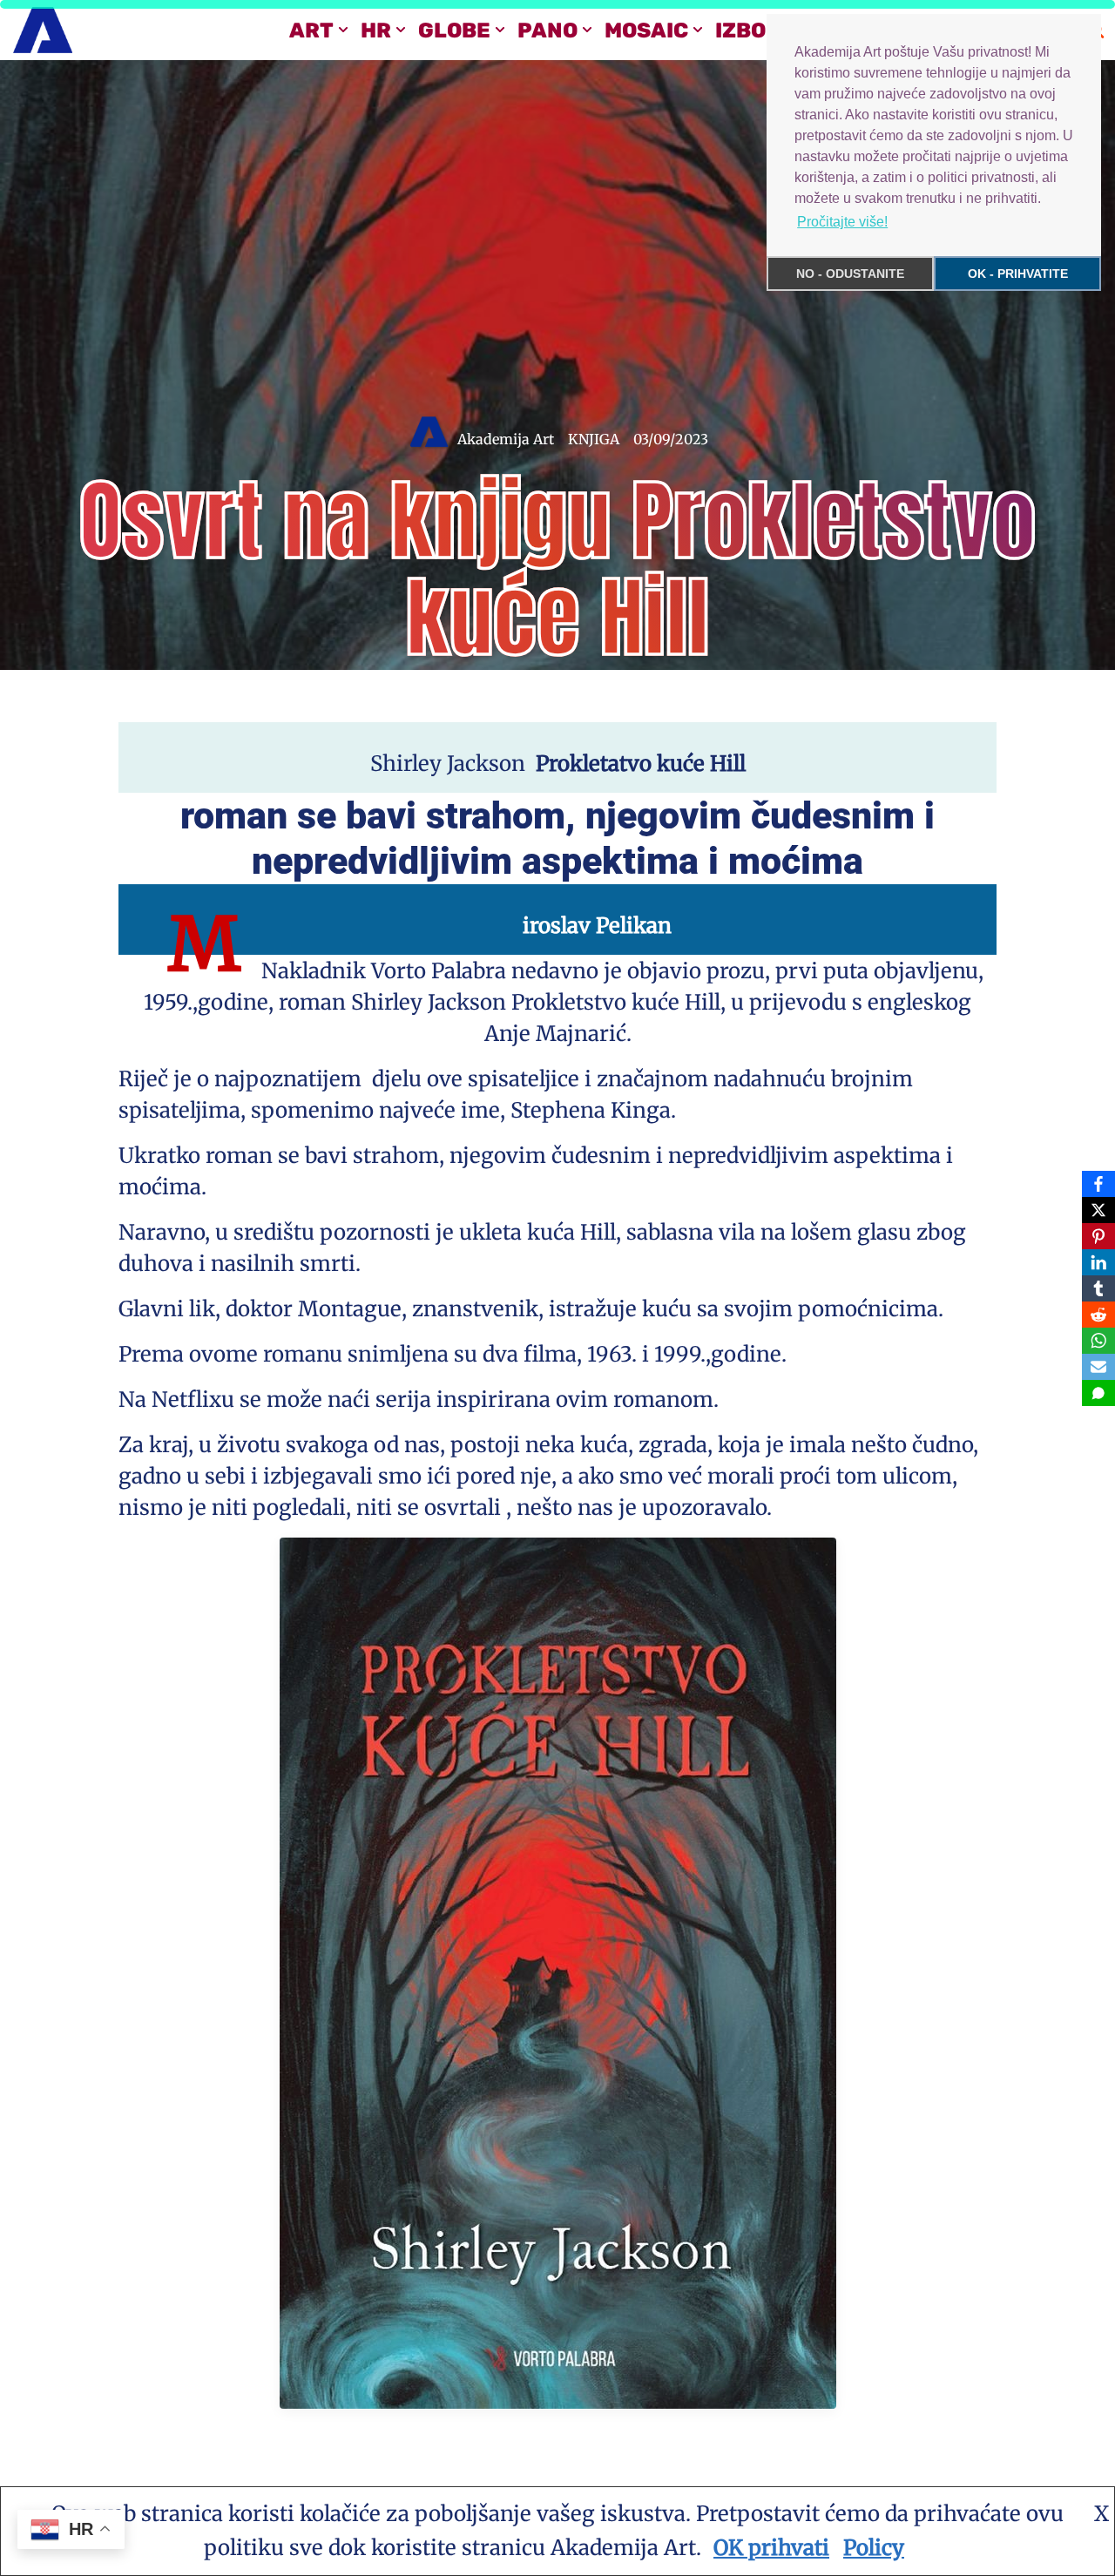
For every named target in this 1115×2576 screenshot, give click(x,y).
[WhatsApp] (1098, 1341)
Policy (874, 2548)
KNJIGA (594, 439)
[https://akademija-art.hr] (43, 30)
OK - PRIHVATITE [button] (1018, 274)
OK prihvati (771, 2548)
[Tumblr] (1098, 1288)
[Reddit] (1098, 1315)
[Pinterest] (1098, 1236)
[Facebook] (1098, 1184)
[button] (343, 30)
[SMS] (1098, 1393)
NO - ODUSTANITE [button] (850, 274)
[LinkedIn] (1098, 1262)
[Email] (1098, 1367)
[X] (1098, 1210)
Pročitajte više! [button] (842, 222)
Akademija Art (506, 439)
